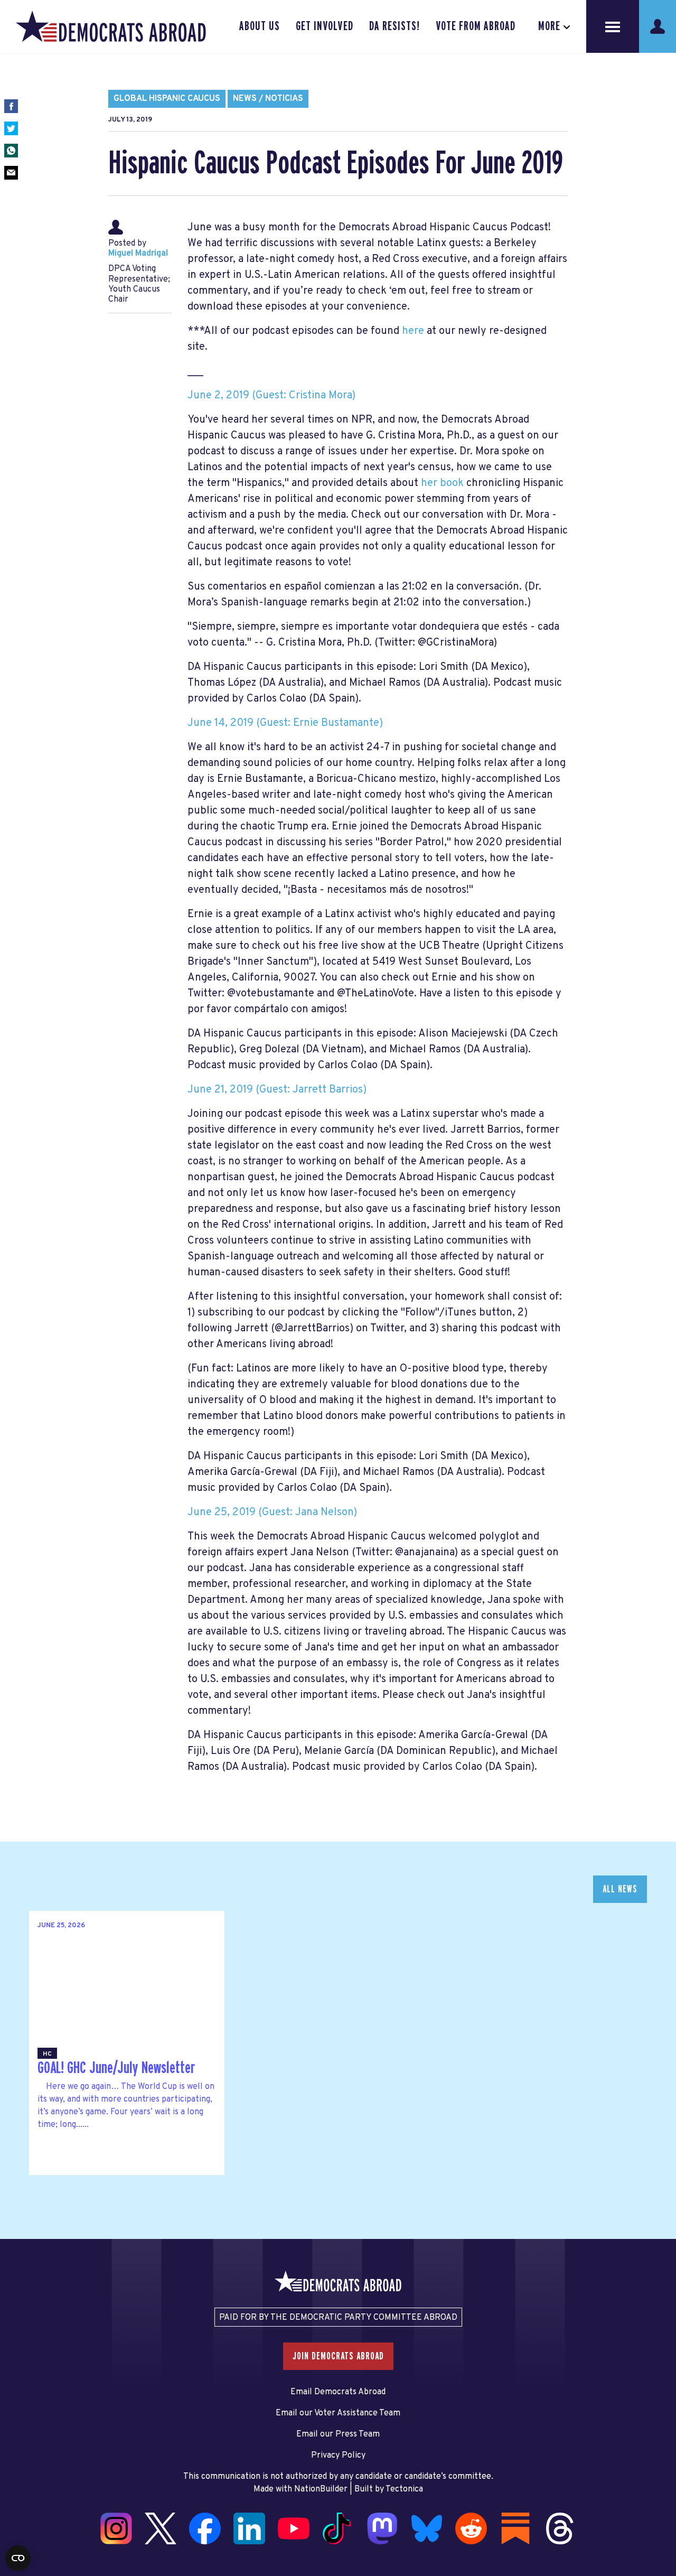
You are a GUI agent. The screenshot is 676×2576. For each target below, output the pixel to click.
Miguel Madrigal (138, 254)
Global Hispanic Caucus (167, 99)
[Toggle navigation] (613, 26)
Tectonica (404, 2489)
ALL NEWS (620, 1889)
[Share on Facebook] (11, 106)
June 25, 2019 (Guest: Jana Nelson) (272, 1513)
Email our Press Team (338, 2434)
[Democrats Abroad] (111, 26)
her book (442, 483)
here (413, 331)
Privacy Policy (338, 2456)
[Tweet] (11, 128)
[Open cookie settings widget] (18, 2558)
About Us (260, 26)
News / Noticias (268, 99)
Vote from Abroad (476, 26)
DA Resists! (395, 26)
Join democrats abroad (338, 2356)
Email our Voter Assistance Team (338, 2413)
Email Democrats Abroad (338, 2392)
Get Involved (324, 26)
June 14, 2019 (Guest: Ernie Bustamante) (285, 723)
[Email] (11, 173)
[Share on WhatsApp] (11, 151)
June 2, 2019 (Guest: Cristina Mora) (271, 396)
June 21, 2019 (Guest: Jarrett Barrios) (277, 1090)
